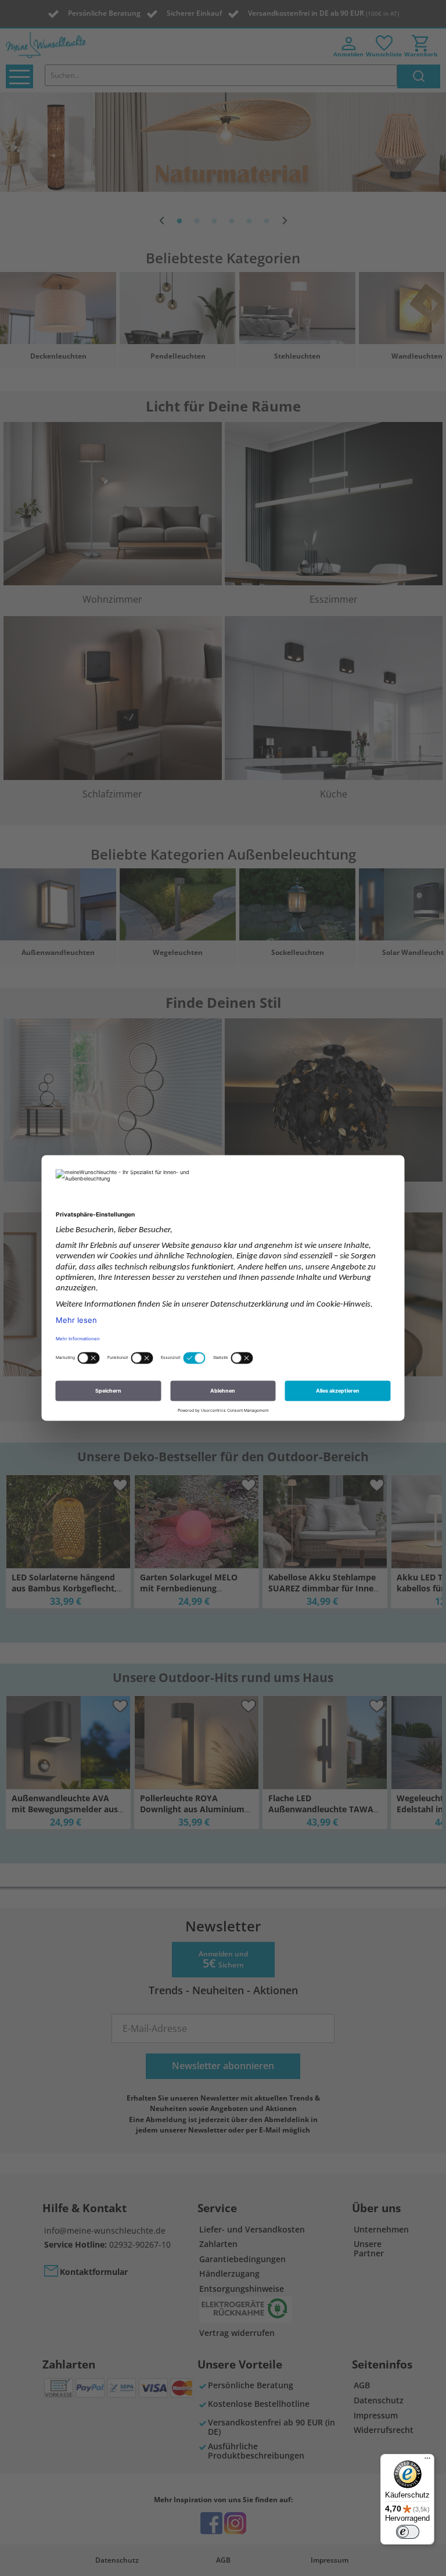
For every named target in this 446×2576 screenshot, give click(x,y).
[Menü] (427, 2461)
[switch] (408, 2532)
